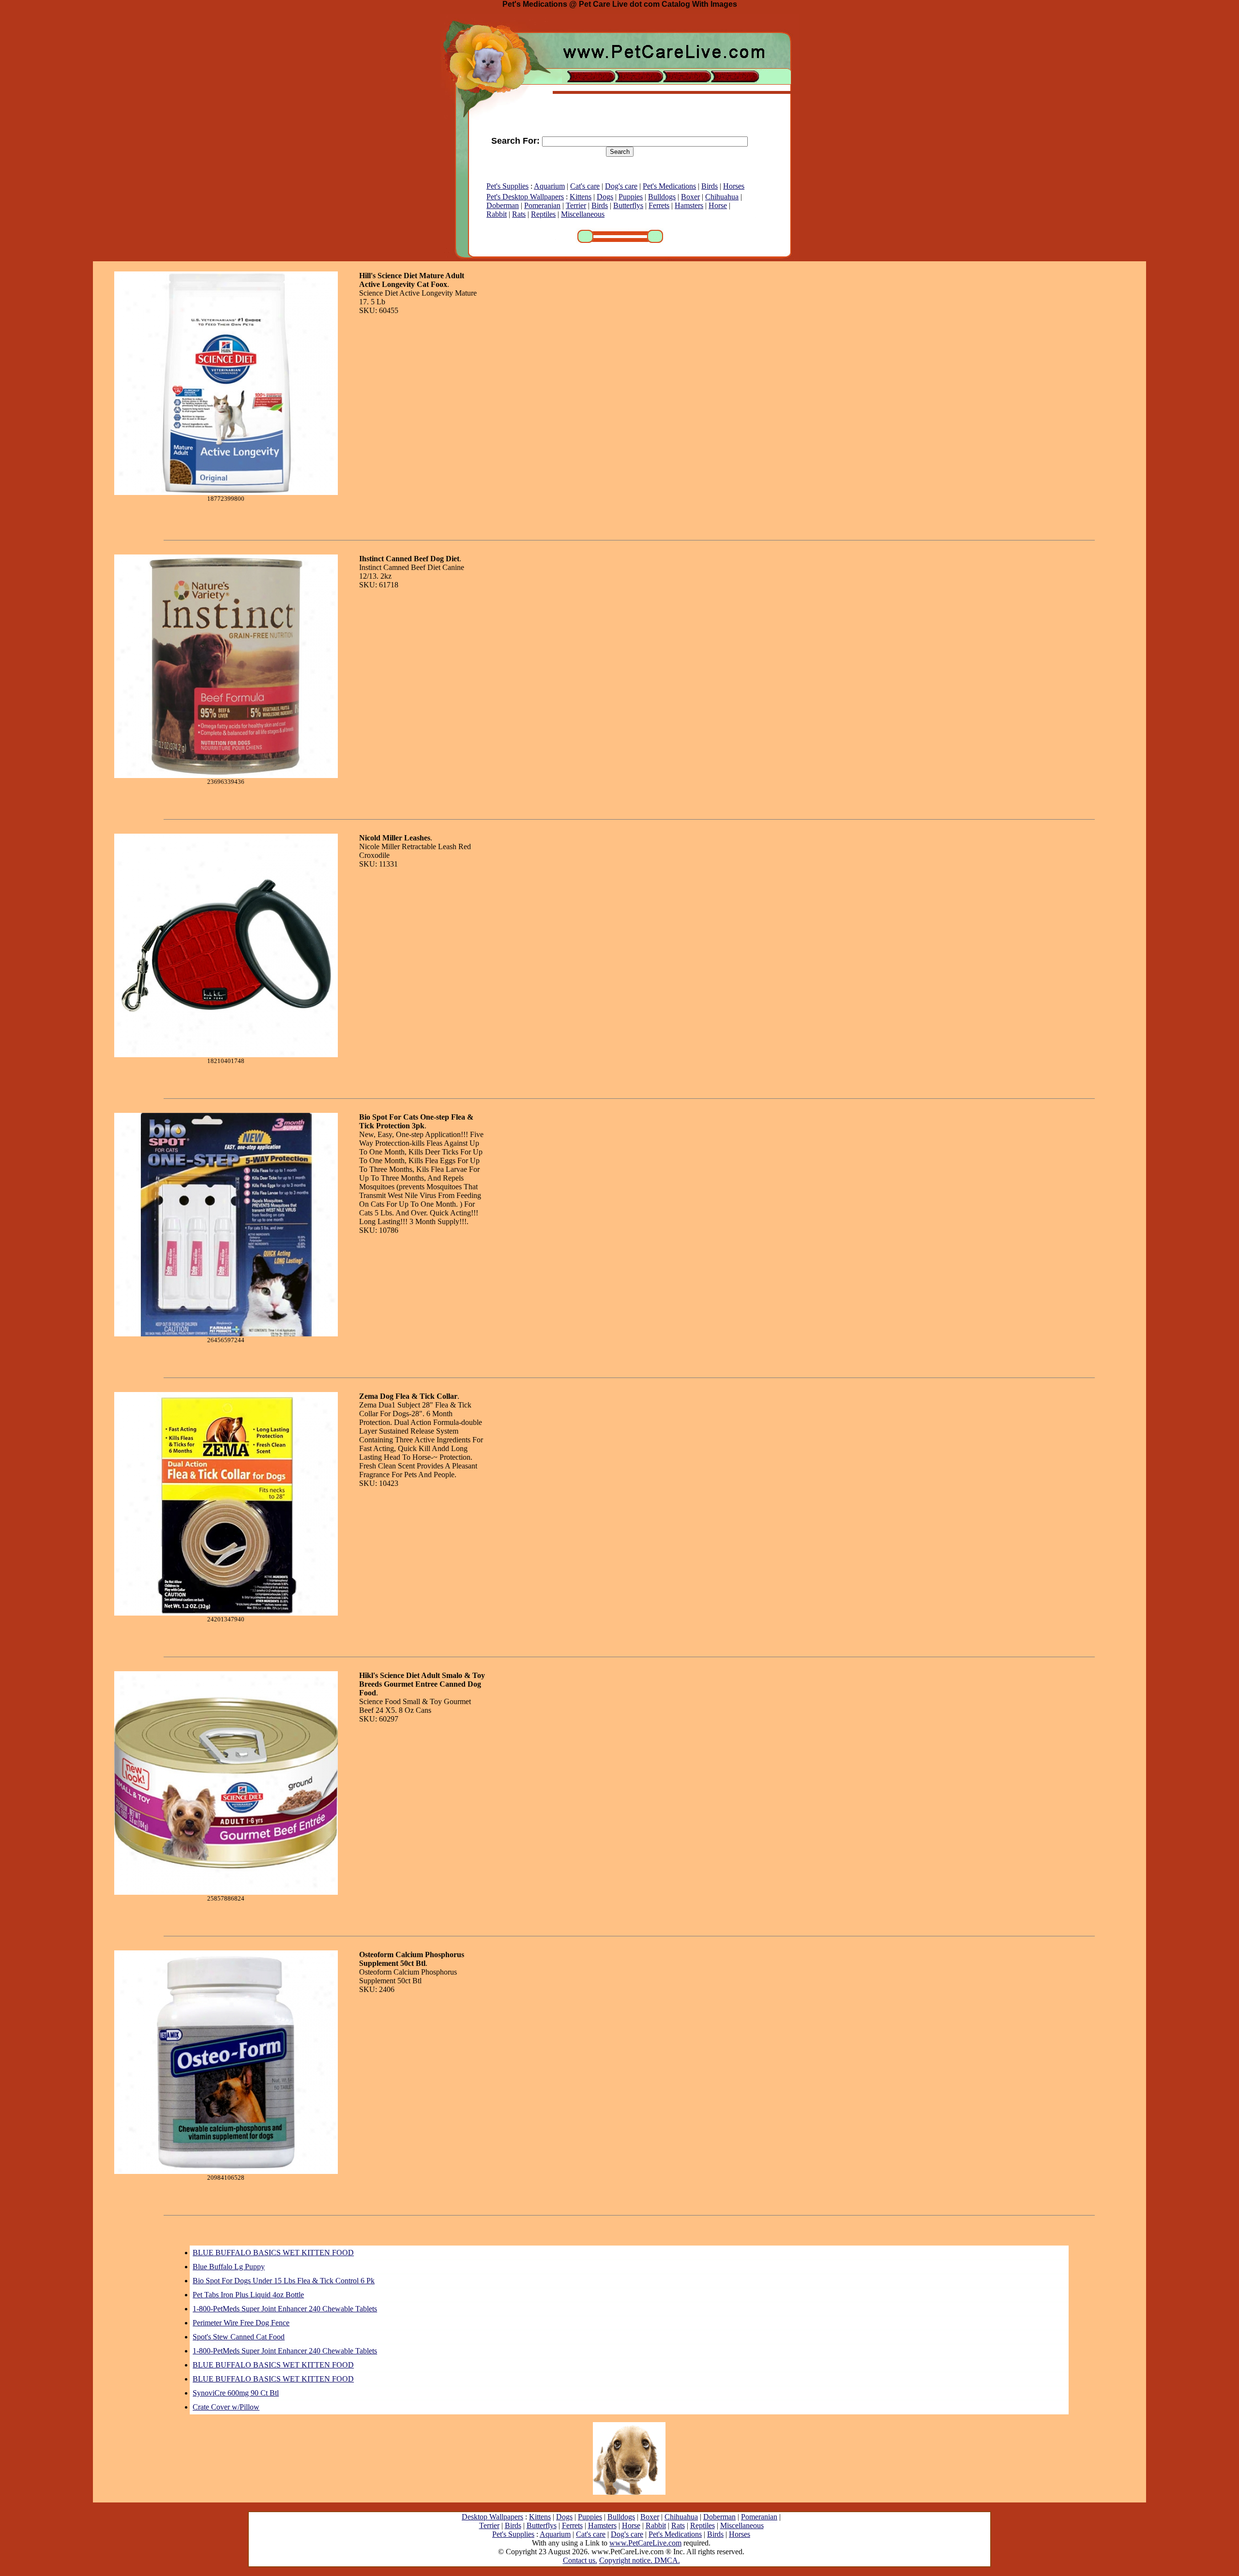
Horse (718, 205)
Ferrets (659, 205)
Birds (710, 186)
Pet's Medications (669, 186)
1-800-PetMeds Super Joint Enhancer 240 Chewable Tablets (285, 2309)
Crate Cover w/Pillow (226, 2407)
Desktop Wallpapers (492, 2517)
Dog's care (621, 186)
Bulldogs (662, 197)
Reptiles (543, 214)
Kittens (581, 197)
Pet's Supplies (507, 186)
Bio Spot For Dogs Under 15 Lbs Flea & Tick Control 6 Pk (284, 2281)
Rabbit (497, 214)
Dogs (605, 197)
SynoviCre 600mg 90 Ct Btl (236, 2393)
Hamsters (689, 205)
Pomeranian (542, 205)
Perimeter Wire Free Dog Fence (241, 2323)
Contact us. (580, 2560)
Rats (519, 214)
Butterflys (628, 205)
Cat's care (585, 186)
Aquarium (549, 186)
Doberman (503, 205)
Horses (734, 186)
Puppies (631, 197)
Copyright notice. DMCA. (640, 2560)
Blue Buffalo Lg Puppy (229, 2267)
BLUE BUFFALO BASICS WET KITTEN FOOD (273, 2253)
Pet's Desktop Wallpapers (525, 197)
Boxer (690, 197)
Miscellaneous (583, 214)
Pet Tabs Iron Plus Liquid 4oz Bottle (248, 2295)
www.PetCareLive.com (645, 2543)
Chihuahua (722, 197)
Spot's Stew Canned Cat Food (239, 2337)
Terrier (576, 205)
